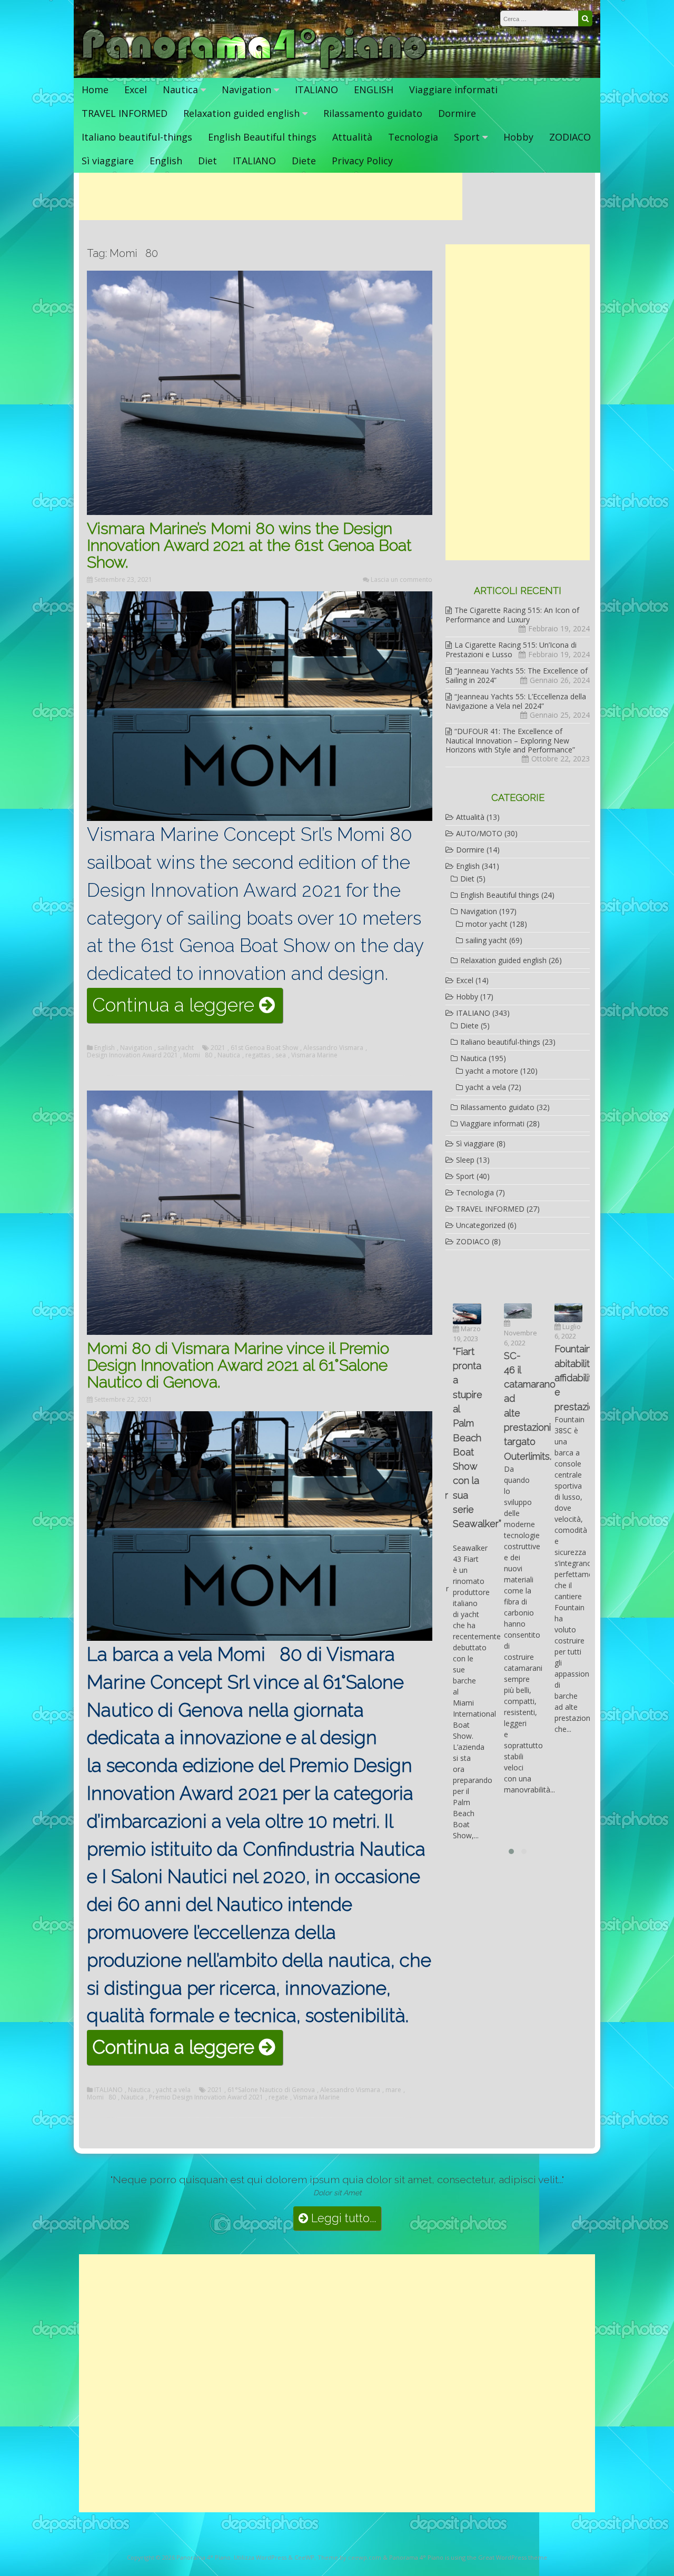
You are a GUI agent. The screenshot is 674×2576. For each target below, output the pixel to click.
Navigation (246, 90)
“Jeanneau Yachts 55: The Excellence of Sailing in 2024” (517, 675)
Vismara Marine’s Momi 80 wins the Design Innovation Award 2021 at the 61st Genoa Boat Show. (249, 545)
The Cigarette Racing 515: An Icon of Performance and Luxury (512, 615)
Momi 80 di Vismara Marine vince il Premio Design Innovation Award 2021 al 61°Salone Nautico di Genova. (238, 1365)
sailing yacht (176, 1048)
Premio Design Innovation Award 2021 (206, 2097)
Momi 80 (198, 1055)
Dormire (457, 113)
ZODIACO (570, 137)
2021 (218, 1048)
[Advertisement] (271, 196)
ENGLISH (374, 90)
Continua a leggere (187, 1008)
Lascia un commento (402, 579)
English (166, 161)
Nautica (180, 90)
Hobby (518, 137)
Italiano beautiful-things (137, 137)
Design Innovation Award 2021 (132, 1055)
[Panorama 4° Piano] (255, 67)
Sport (467, 137)
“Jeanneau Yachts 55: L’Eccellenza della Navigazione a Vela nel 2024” (516, 701)
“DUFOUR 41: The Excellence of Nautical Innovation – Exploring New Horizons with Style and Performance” (510, 740)
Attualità (352, 137)
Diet (207, 161)
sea (281, 1055)
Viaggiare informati (453, 90)
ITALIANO (316, 90)
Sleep (465, 1160)
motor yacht (487, 924)
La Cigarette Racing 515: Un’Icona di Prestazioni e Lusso (511, 650)
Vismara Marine (314, 1055)
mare (393, 2090)
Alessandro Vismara (333, 1048)
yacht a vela (173, 2090)
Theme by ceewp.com (349, 2557)
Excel (136, 90)
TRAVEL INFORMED (125, 113)
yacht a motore (492, 1071)
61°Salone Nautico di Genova (271, 2090)
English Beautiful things (262, 137)
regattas (258, 1055)
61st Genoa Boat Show (264, 1048)
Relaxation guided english (241, 113)
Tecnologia (413, 137)
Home (95, 90)
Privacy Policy (362, 161)
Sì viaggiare (108, 161)
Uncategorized (481, 1225)
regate (278, 2097)
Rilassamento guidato (373, 113)
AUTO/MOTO (479, 833)
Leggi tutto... (342, 2218)
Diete (304, 161)
